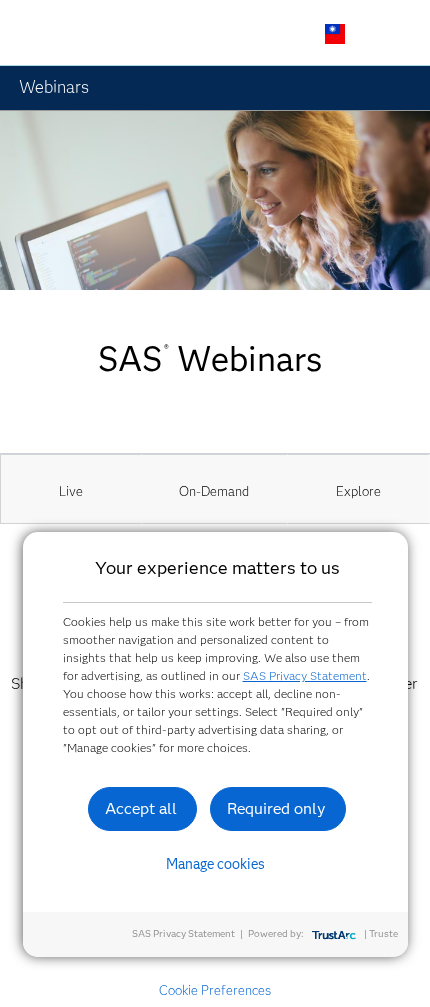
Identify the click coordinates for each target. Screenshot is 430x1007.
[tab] (71, 489)
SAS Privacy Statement (305, 675)
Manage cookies (215, 864)
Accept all (141, 808)
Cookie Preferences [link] (215, 990)
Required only (276, 808)
